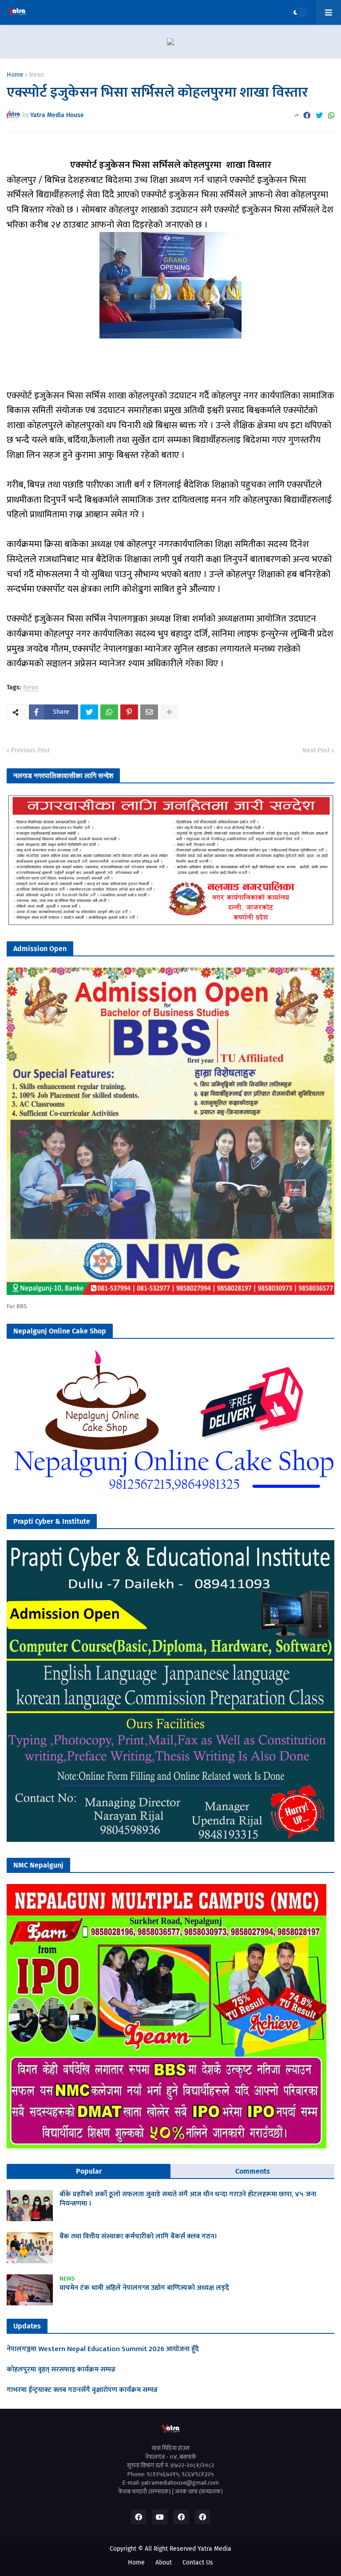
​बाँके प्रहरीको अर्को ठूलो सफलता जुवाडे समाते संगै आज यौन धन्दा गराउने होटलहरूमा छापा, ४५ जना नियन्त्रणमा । (188, 2199)
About (164, 2562)
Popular (89, 2171)
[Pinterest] (129, 712)
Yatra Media (214, 2549)
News (37, 75)
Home (15, 75)
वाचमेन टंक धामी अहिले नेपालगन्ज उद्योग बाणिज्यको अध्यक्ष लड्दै (144, 2288)
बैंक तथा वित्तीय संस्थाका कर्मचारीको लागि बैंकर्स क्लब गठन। (138, 2237)
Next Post (316, 750)
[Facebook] (307, 116)
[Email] (149, 712)
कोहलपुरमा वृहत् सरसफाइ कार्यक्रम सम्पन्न (61, 2370)
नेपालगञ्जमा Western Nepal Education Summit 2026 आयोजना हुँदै (103, 2350)
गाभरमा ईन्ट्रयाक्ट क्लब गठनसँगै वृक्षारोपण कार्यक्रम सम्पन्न (82, 2390)
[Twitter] (319, 116)
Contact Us (198, 2562)
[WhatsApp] (331, 116)
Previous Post (30, 750)
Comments (253, 2171)
